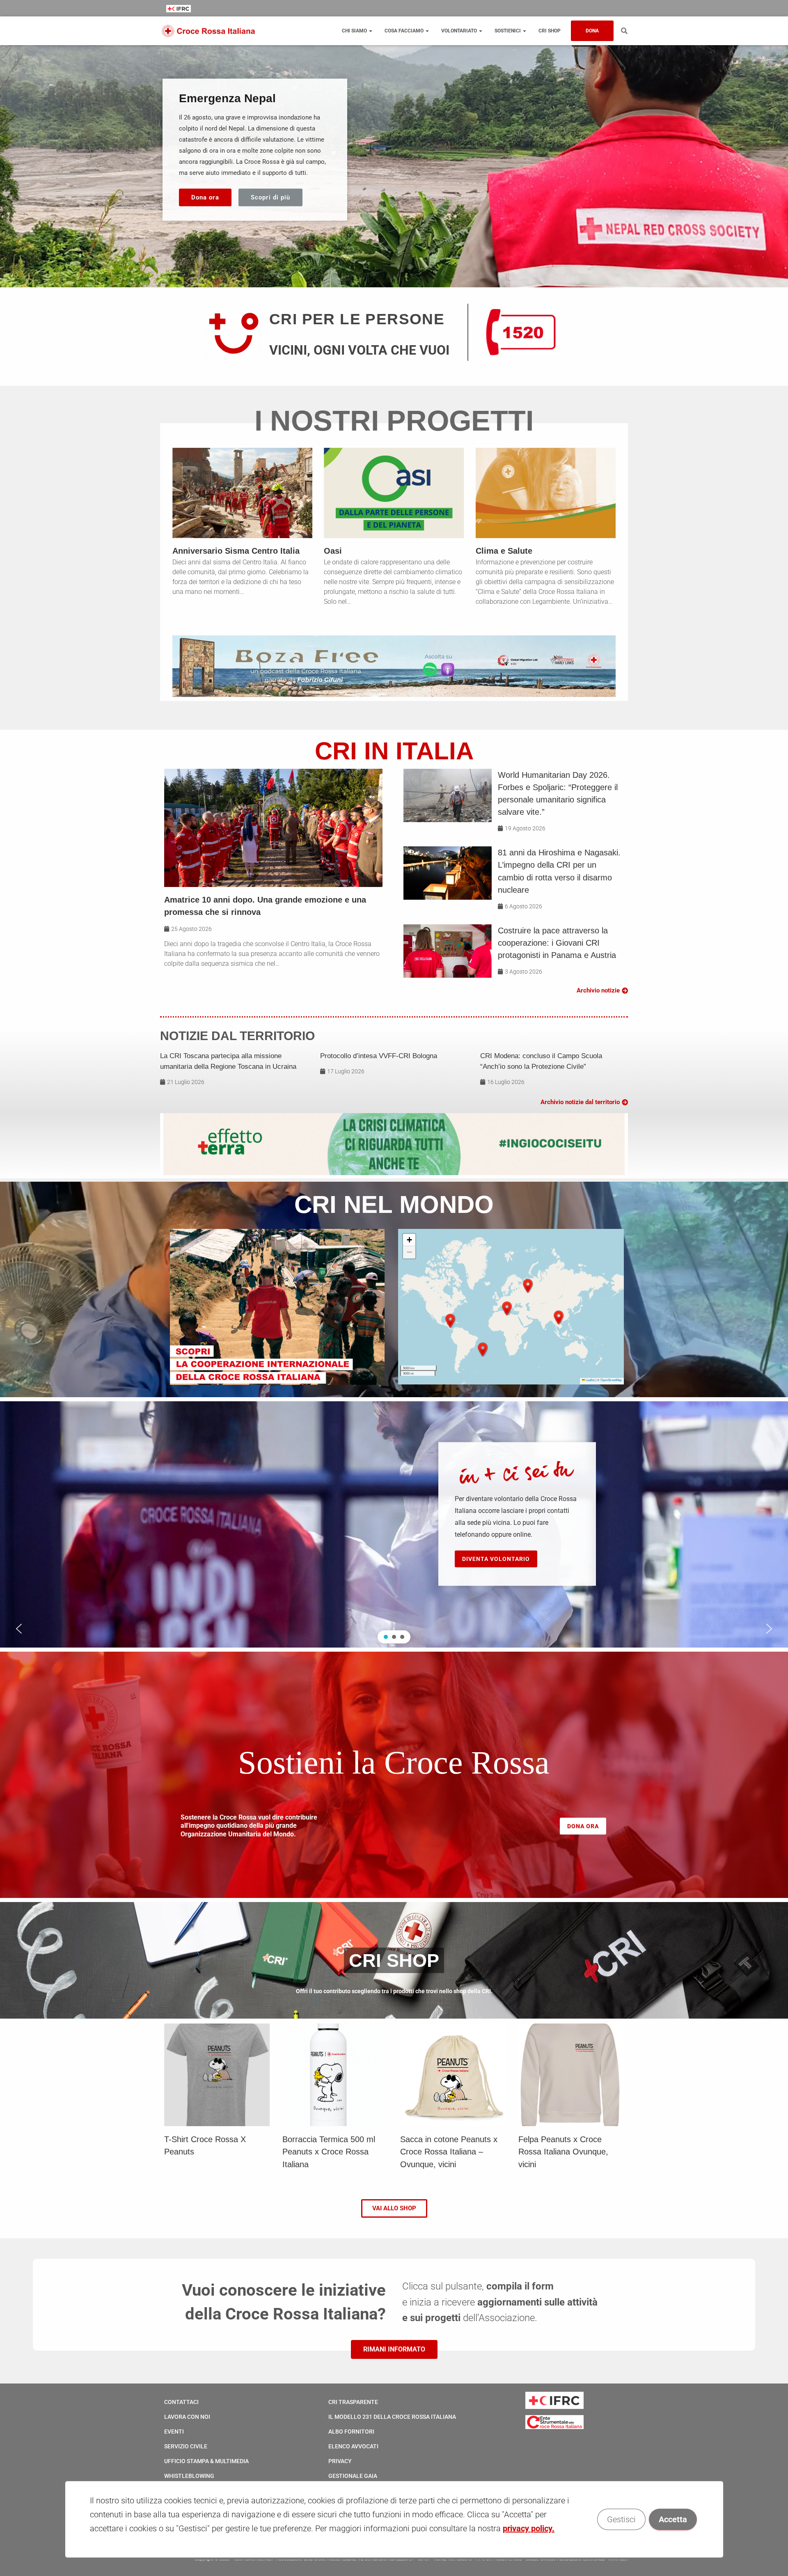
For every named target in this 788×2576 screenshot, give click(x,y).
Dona (592, 31)
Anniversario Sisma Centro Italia (236, 551)
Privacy (340, 2461)
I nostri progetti (394, 421)
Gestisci (621, 2519)
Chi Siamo (355, 31)
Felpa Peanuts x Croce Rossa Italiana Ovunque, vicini (563, 2152)
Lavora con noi (187, 2417)
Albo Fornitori (351, 2432)
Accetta (672, 2519)
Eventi (174, 2432)
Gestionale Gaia (353, 2476)
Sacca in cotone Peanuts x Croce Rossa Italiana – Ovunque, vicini (449, 2152)
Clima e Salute (504, 551)
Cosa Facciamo (405, 31)
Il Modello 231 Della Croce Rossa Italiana (392, 2417)
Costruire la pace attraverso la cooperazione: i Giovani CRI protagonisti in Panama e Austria (557, 943)
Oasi (333, 551)
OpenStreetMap (611, 1380)
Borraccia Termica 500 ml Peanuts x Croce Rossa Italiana (329, 2152)
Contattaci (181, 2402)
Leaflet (590, 1380)
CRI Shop (550, 31)
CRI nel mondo (394, 1204)
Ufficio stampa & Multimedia (206, 2461)
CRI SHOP (394, 1960)
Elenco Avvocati (353, 2446)
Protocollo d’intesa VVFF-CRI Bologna (379, 1056)
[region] (394, 164)
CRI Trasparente (353, 2402)
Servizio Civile (186, 2446)
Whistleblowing (189, 2476)
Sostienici (508, 31)
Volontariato (460, 31)
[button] (450, 1321)
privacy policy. (529, 2528)
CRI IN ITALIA (394, 751)
